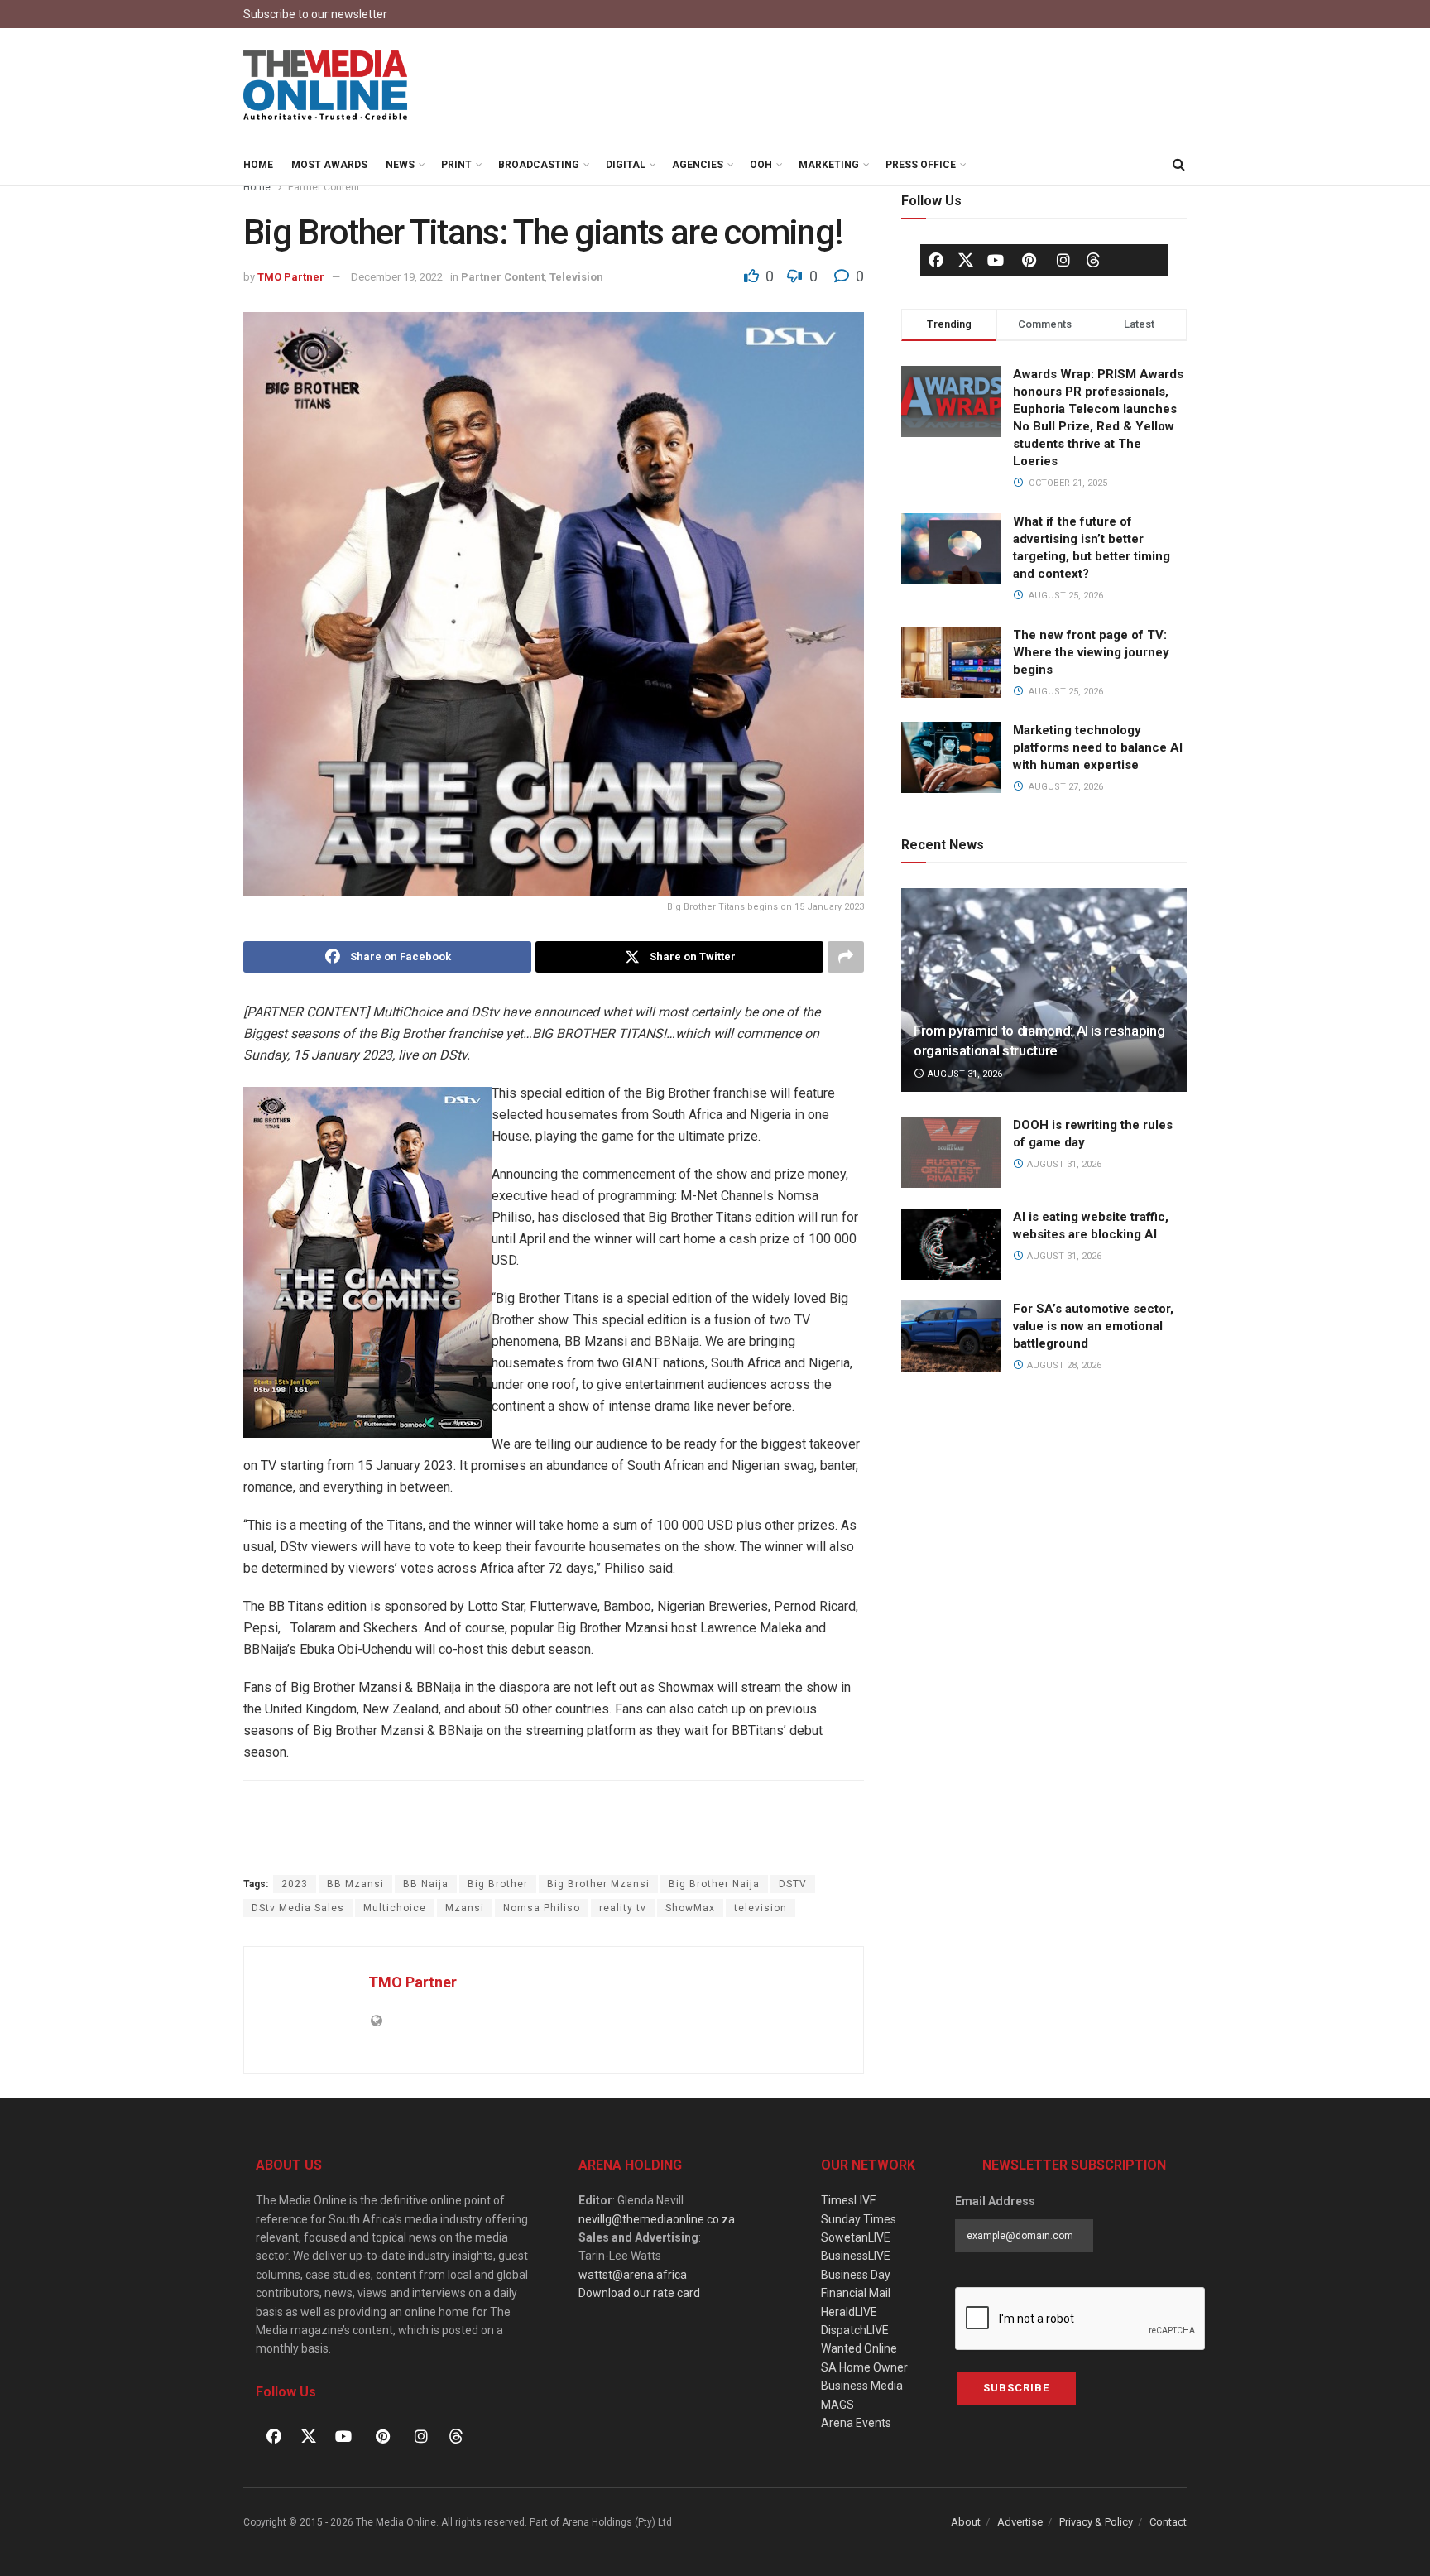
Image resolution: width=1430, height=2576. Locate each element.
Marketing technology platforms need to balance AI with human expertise (1098, 747)
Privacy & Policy (1096, 2522)
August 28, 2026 (1063, 1365)
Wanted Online (859, 2348)
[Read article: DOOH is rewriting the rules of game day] (951, 1152)
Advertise (1020, 2522)
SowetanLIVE (856, 2237)
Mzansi (465, 1908)
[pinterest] (1029, 260)
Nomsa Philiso (542, 1908)
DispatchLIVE (855, 2330)
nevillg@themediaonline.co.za (657, 2219)
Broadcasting (539, 165)
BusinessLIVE (856, 2256)
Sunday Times (859, 2219)
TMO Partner (291, 277)
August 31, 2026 (964, 1074)
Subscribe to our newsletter (315, 14)
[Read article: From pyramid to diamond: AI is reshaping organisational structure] (1044, 990)
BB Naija (426, 1884)
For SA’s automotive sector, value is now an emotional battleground (1093, 1326)
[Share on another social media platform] (846, 957)
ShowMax (690, 1908)
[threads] (1093, 259)
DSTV (793, 1884)
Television (576, 277)
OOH (761, 165)
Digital (626, 165)
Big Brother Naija (714, 1884)
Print (456, 165)
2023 (295, 1884)
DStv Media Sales (298, 1908)
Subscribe (1016, 2388)
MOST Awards (329, 165)
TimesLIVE (849, 2200)
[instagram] (1063, 260)
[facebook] (936, 260)
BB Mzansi (355, 1884)
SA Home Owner (864, 2367)
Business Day (856, 2275)
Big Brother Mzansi (598, 1884)
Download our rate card (639, 2293)
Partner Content (324, 187)
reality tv (623, 1908)
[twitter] (966, 259)
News (400, 165)
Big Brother (498, 1884)
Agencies (698, 165)
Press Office (921, 165)
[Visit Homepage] (326, 86)
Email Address (995, 2201)
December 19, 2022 (397, 277)
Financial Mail (856, 2293)
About (966, 2522)
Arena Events (856, 2423)
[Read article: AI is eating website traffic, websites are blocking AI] (951, 1244)
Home (258, 165)
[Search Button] (1178, 165)
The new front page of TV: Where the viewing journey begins (1091, 652)
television (761, 1908)
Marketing (829, 165)
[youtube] (996, 260)
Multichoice (395, 1908)
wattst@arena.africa (633, 2275)
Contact (1168, 2522)
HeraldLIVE (849, 2312)
